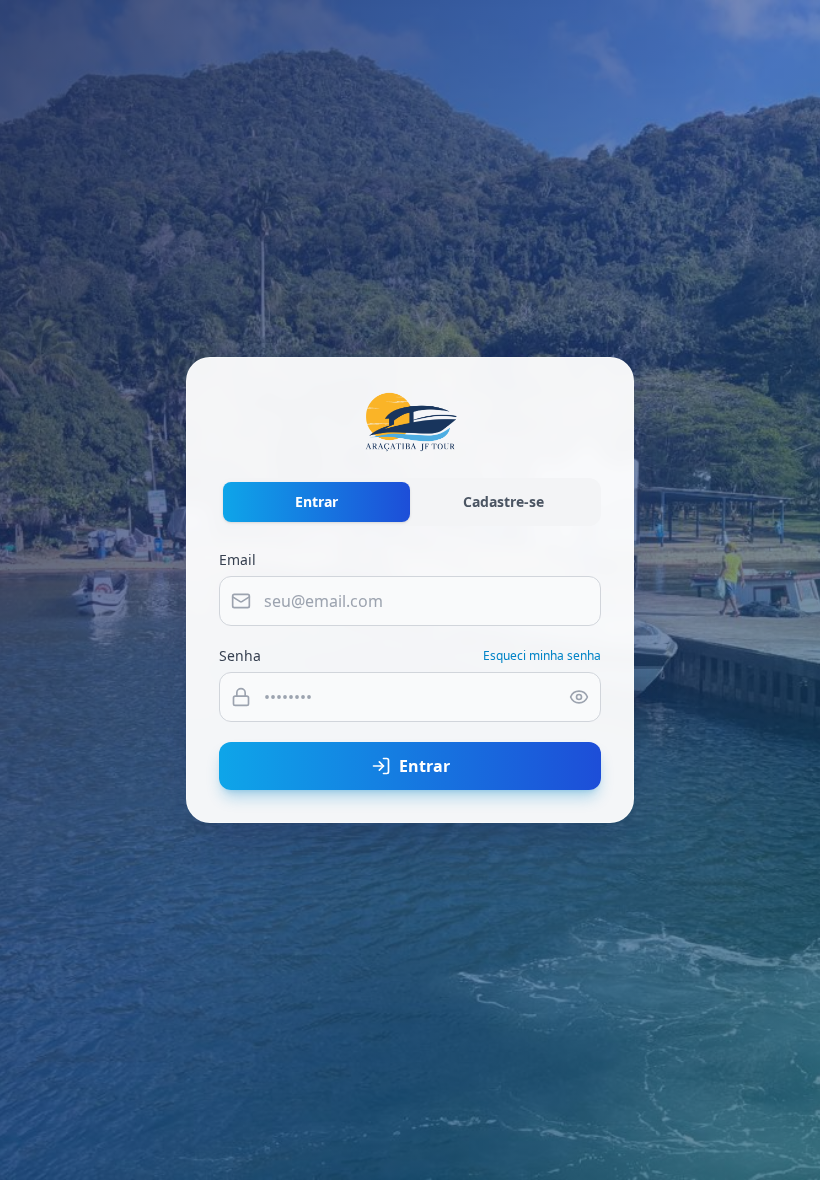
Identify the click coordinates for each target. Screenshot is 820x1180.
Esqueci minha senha (542, 656)
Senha (240, 655)
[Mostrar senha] (579, 697)
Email (237, 559)
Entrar (316, 501)
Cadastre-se (503, 501)
